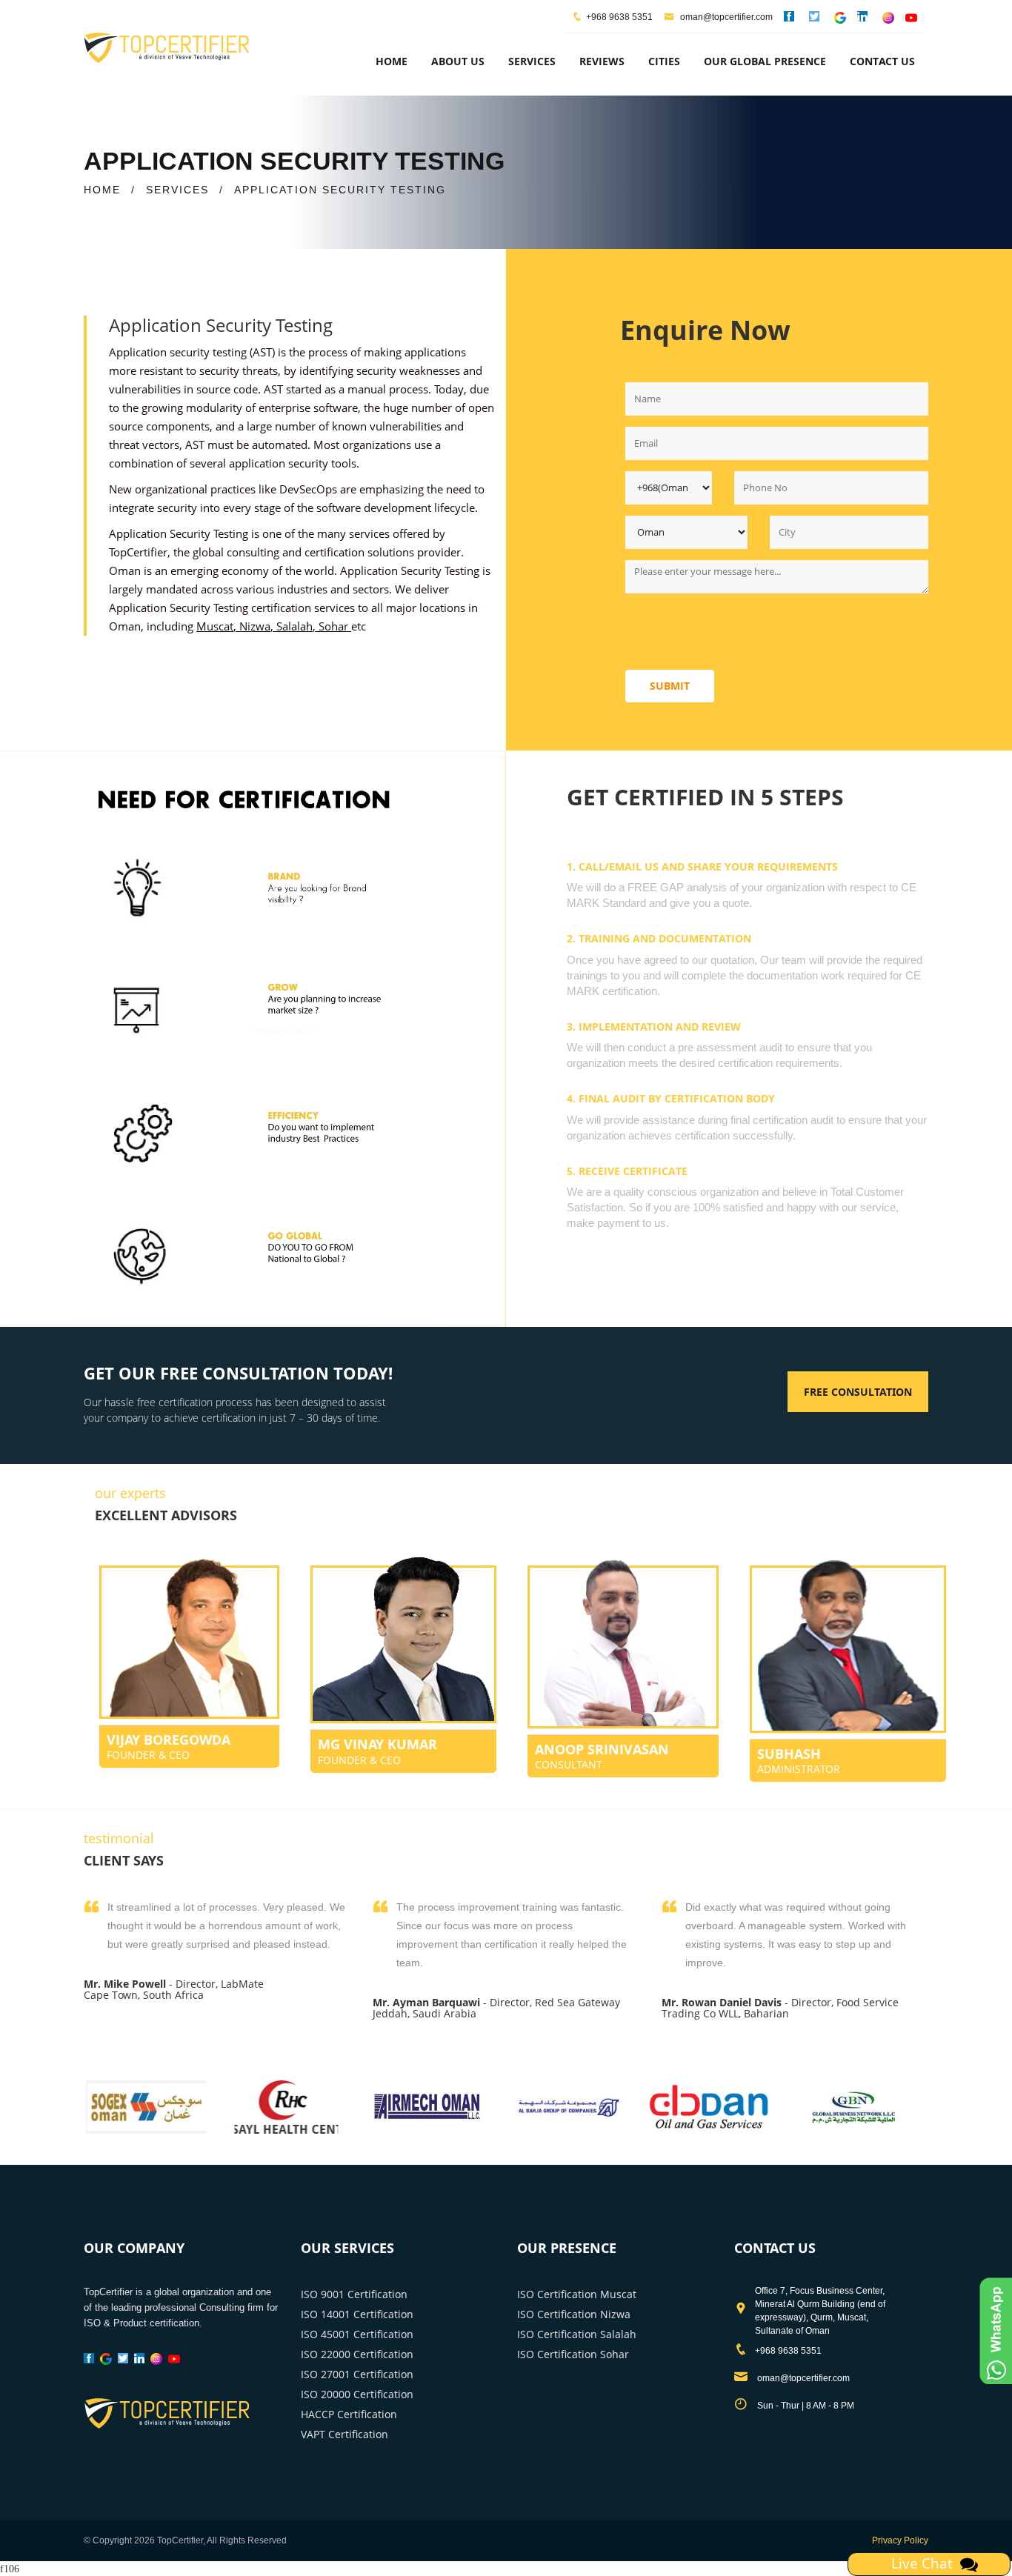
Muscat (215, 626)
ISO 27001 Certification (357, 2374)
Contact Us (882, 61)
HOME (102, 190)
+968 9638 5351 (619, 17)
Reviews (602, 61)
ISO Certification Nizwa (574, 2314)
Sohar (333, 626)
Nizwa (255, 626)
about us (458, 61)
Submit (670, 686)
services (532, 61)
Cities (664, 61)
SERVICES (177, 190)
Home (392, 61)
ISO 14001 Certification (357, 2314)
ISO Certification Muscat (577, 2294)
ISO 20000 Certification (357, 2394)
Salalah (294, 626)
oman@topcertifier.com (725, 17)
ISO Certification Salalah (577, 2334)
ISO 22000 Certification (357, 2354)
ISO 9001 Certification (354, 2294)
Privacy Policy (900, 2540)
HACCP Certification (349, 2414)
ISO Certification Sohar (573, 2354)
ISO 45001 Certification (357, 2334)
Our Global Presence (765, 61)
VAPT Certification (344, 2434)
